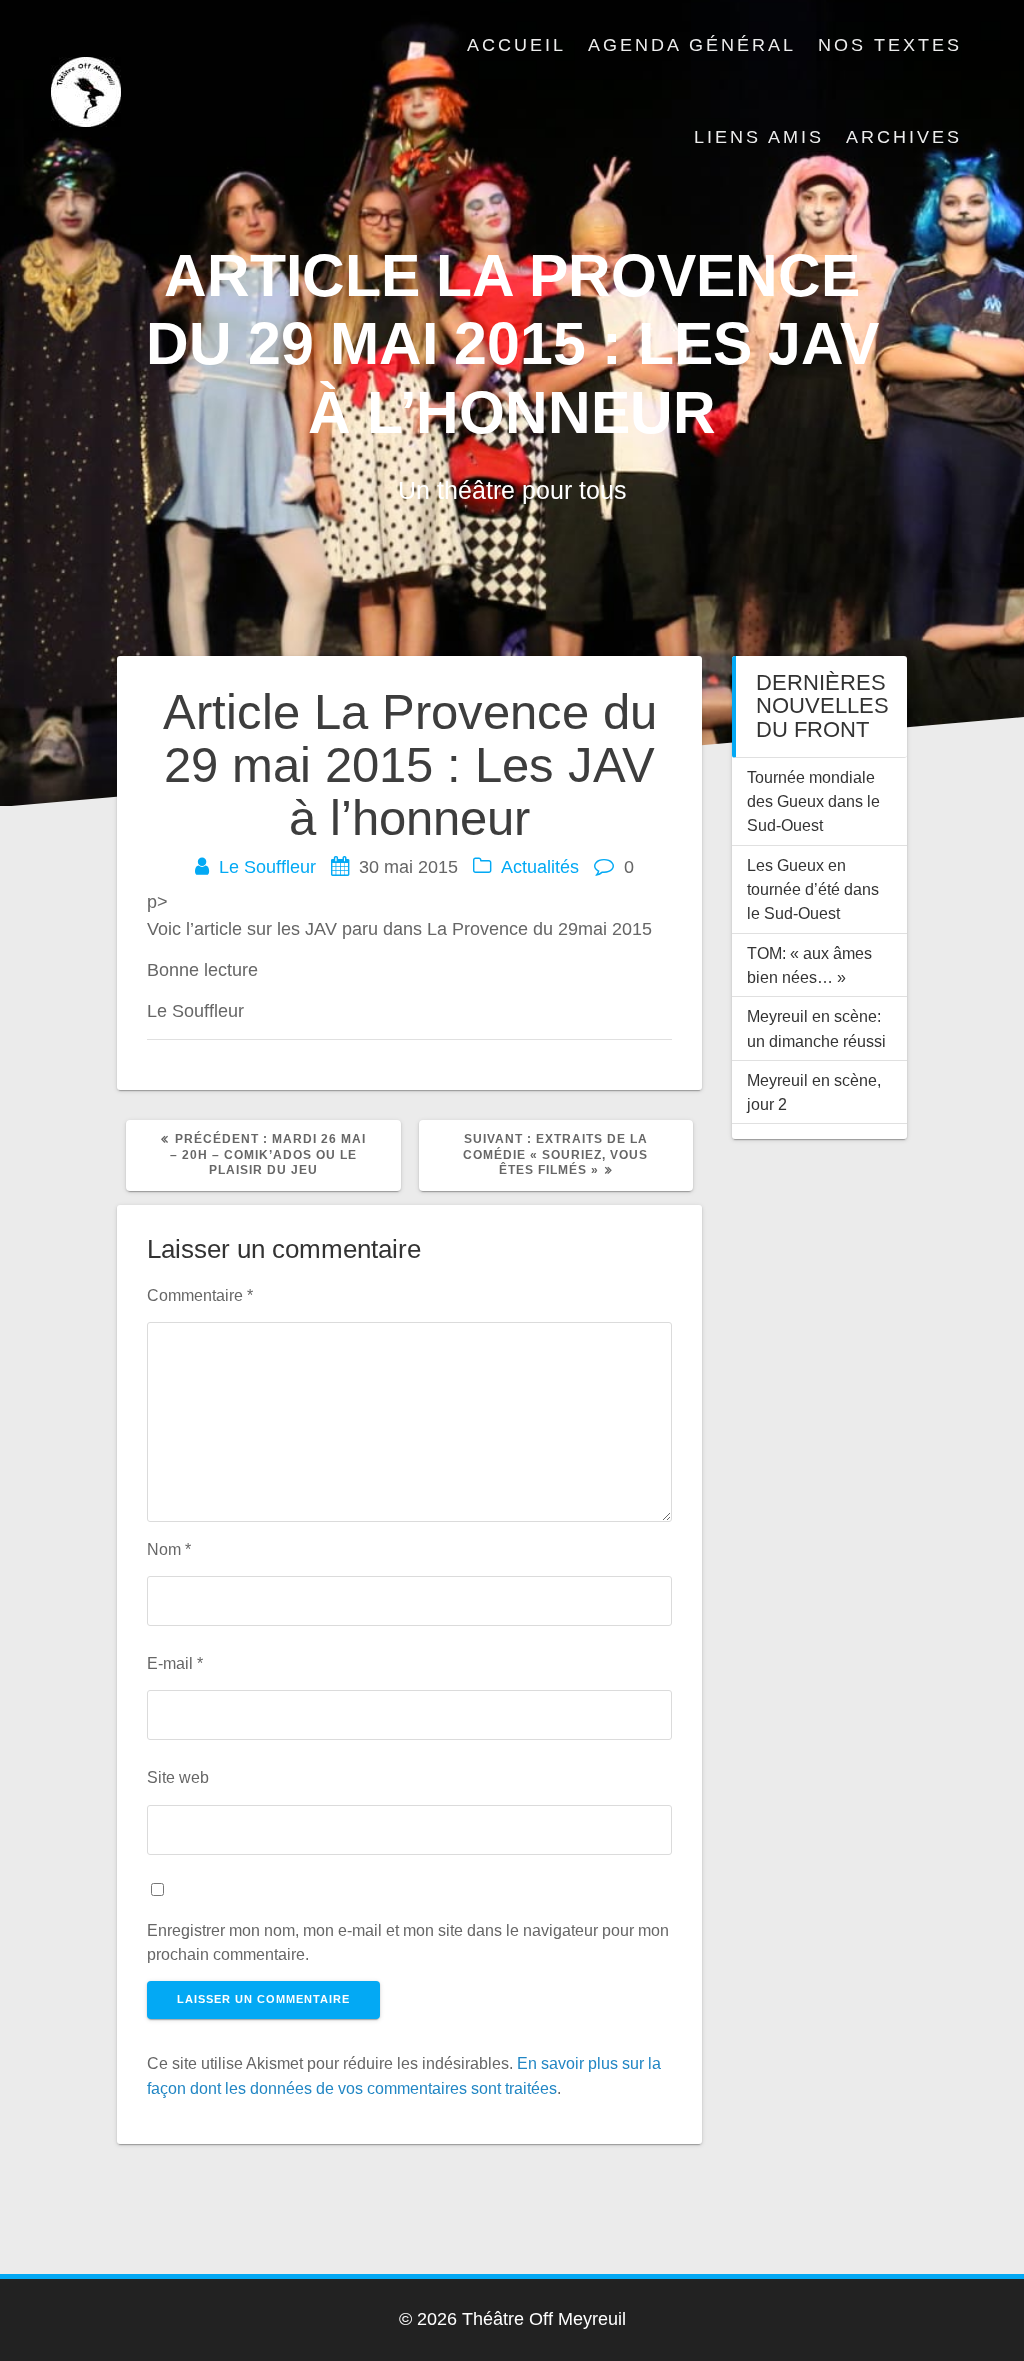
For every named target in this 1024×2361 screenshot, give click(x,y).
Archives (904, 137)
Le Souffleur (267, 867)
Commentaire (200, 1295)
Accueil (516, 45)
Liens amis (759, 137)
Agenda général (692, 45)
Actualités (540, 867)
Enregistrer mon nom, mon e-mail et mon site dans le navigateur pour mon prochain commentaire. (408, 1942)
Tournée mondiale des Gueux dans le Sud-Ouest (813, 801)
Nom (169, 1549)
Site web (178, 1777)
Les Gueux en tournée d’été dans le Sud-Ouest (813, 889)
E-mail (175, 1663)
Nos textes (890, 45)
